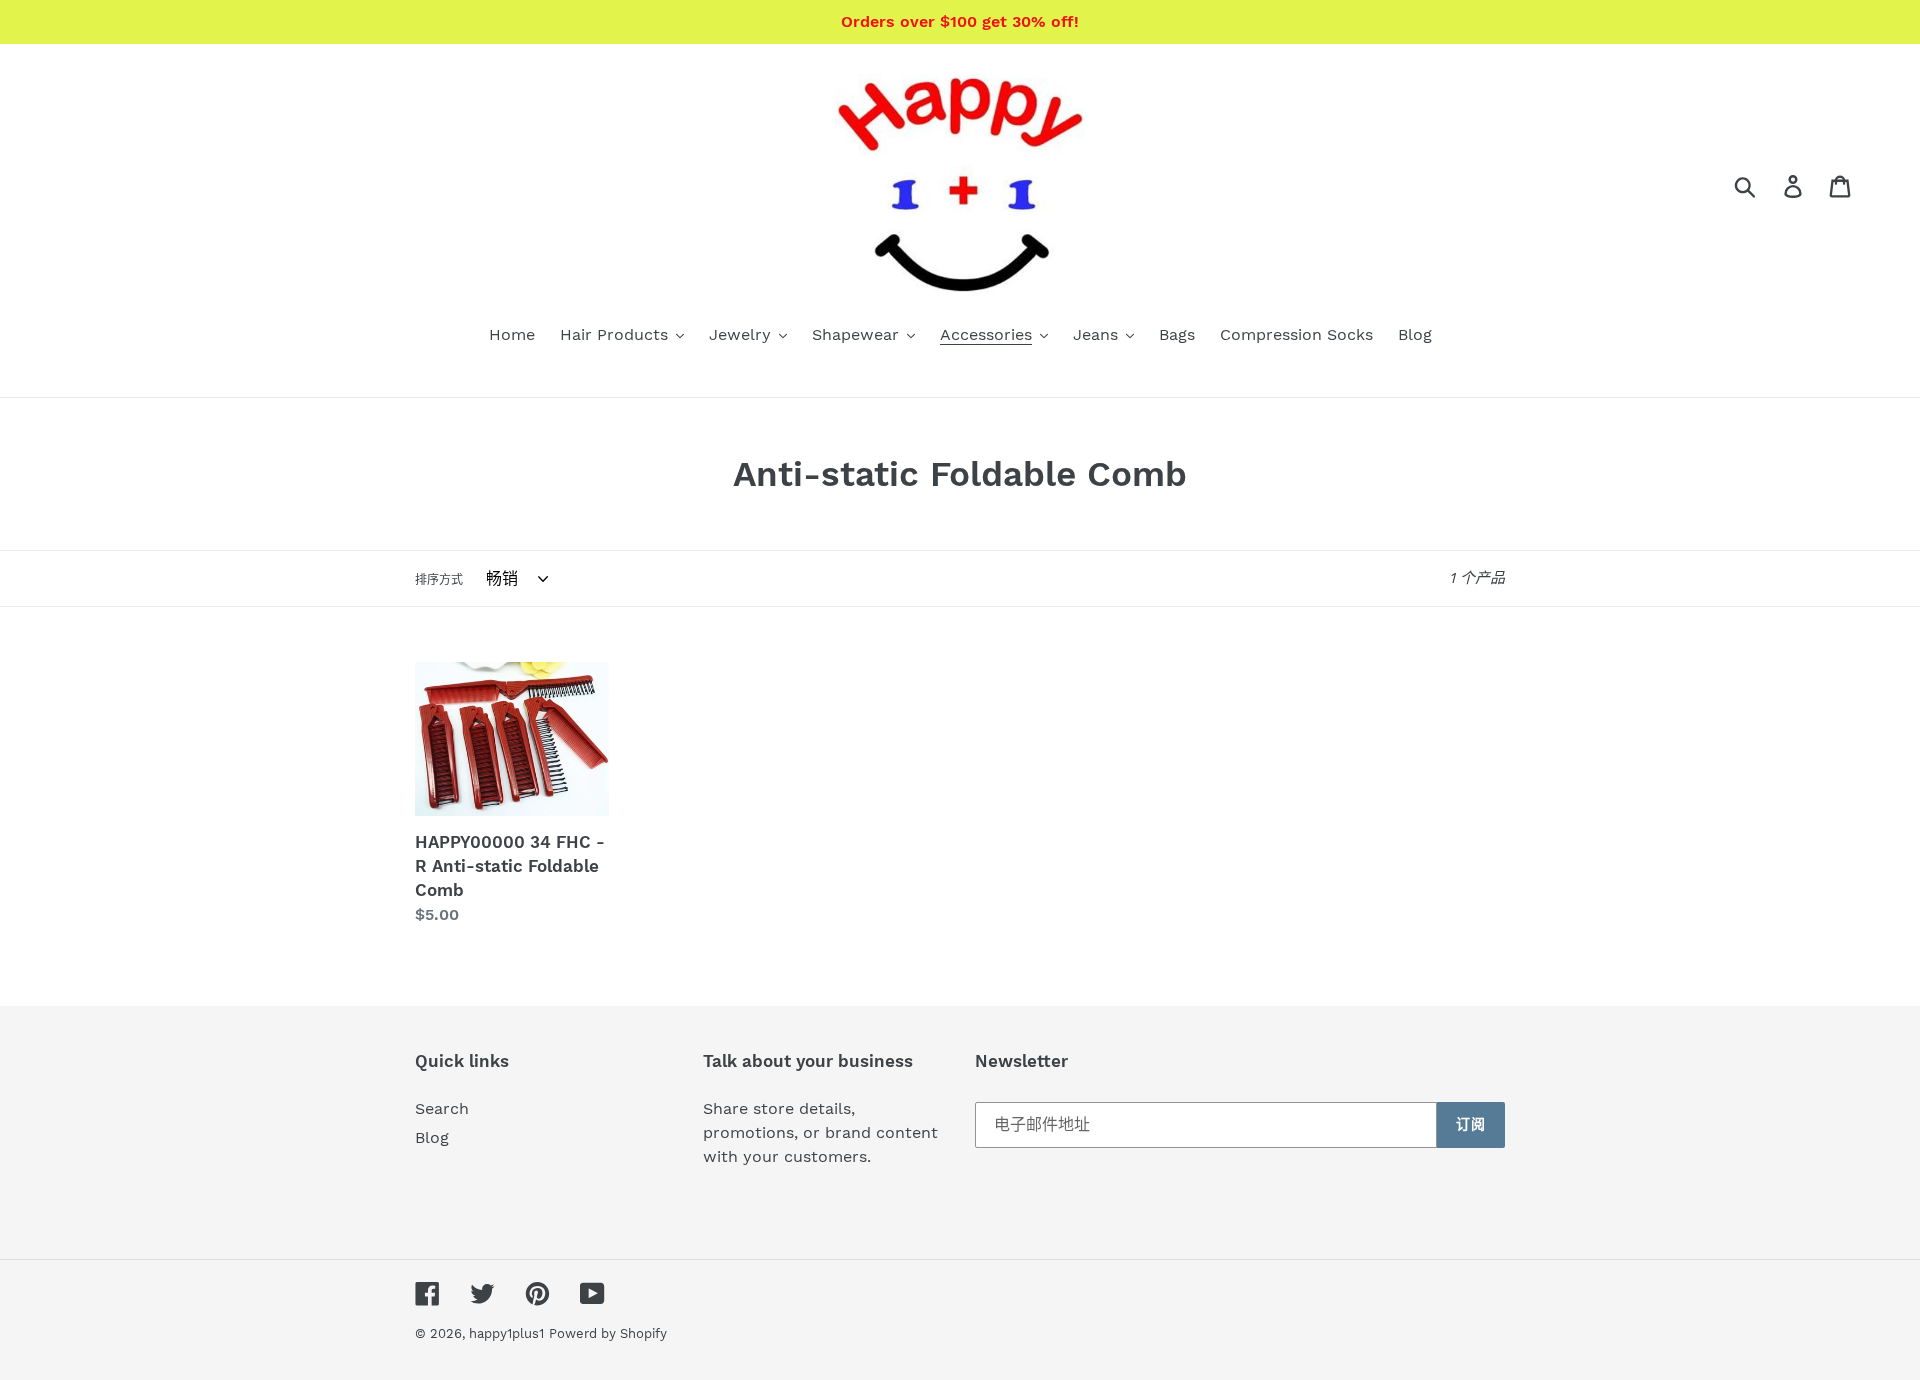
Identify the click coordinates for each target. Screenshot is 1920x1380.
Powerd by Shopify (608, 1333)
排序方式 (439, 580)
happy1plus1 (506, 1333)
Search (442, 1108)
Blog (432, 1137)
